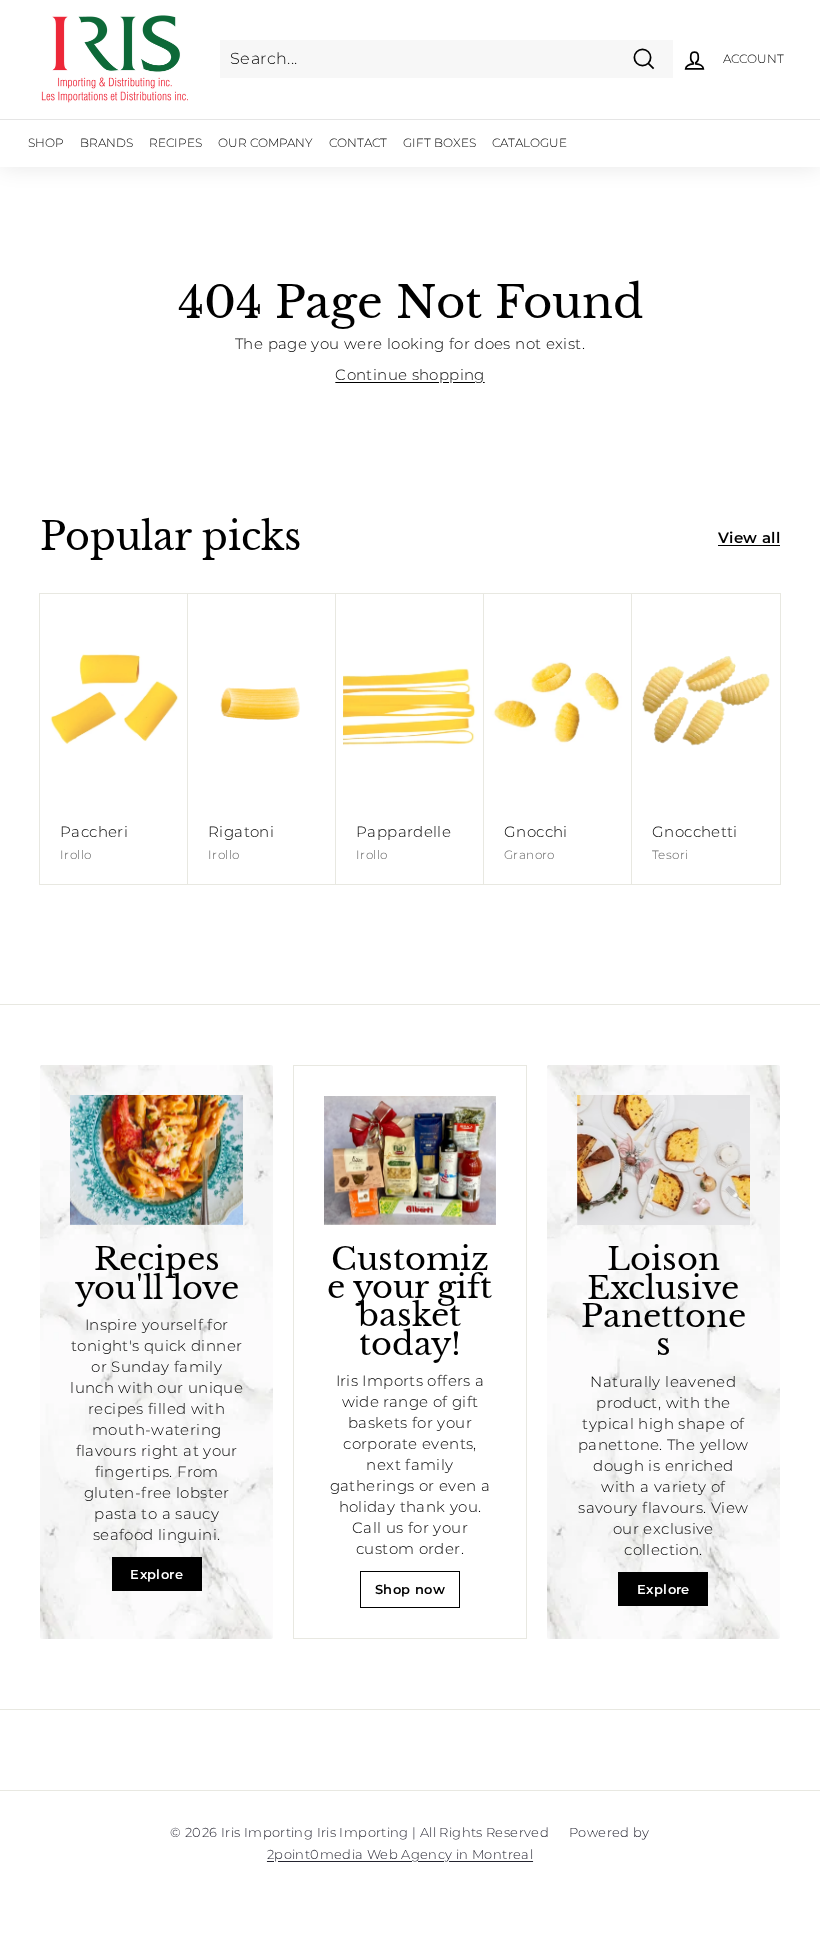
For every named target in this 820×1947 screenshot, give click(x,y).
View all (749, 537)
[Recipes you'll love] (156, 1160)
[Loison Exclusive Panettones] (663, 1160)
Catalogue (529, 142)
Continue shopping (409, 374)
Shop (46, 142)
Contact (358, 142)
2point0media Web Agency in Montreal (400, 1854)
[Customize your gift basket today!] (409, 1160)
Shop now (410, 1589)
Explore (156, 1574)
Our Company (265, 142)
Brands (106, 142)
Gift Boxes (439, 142)
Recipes (175, 142)
